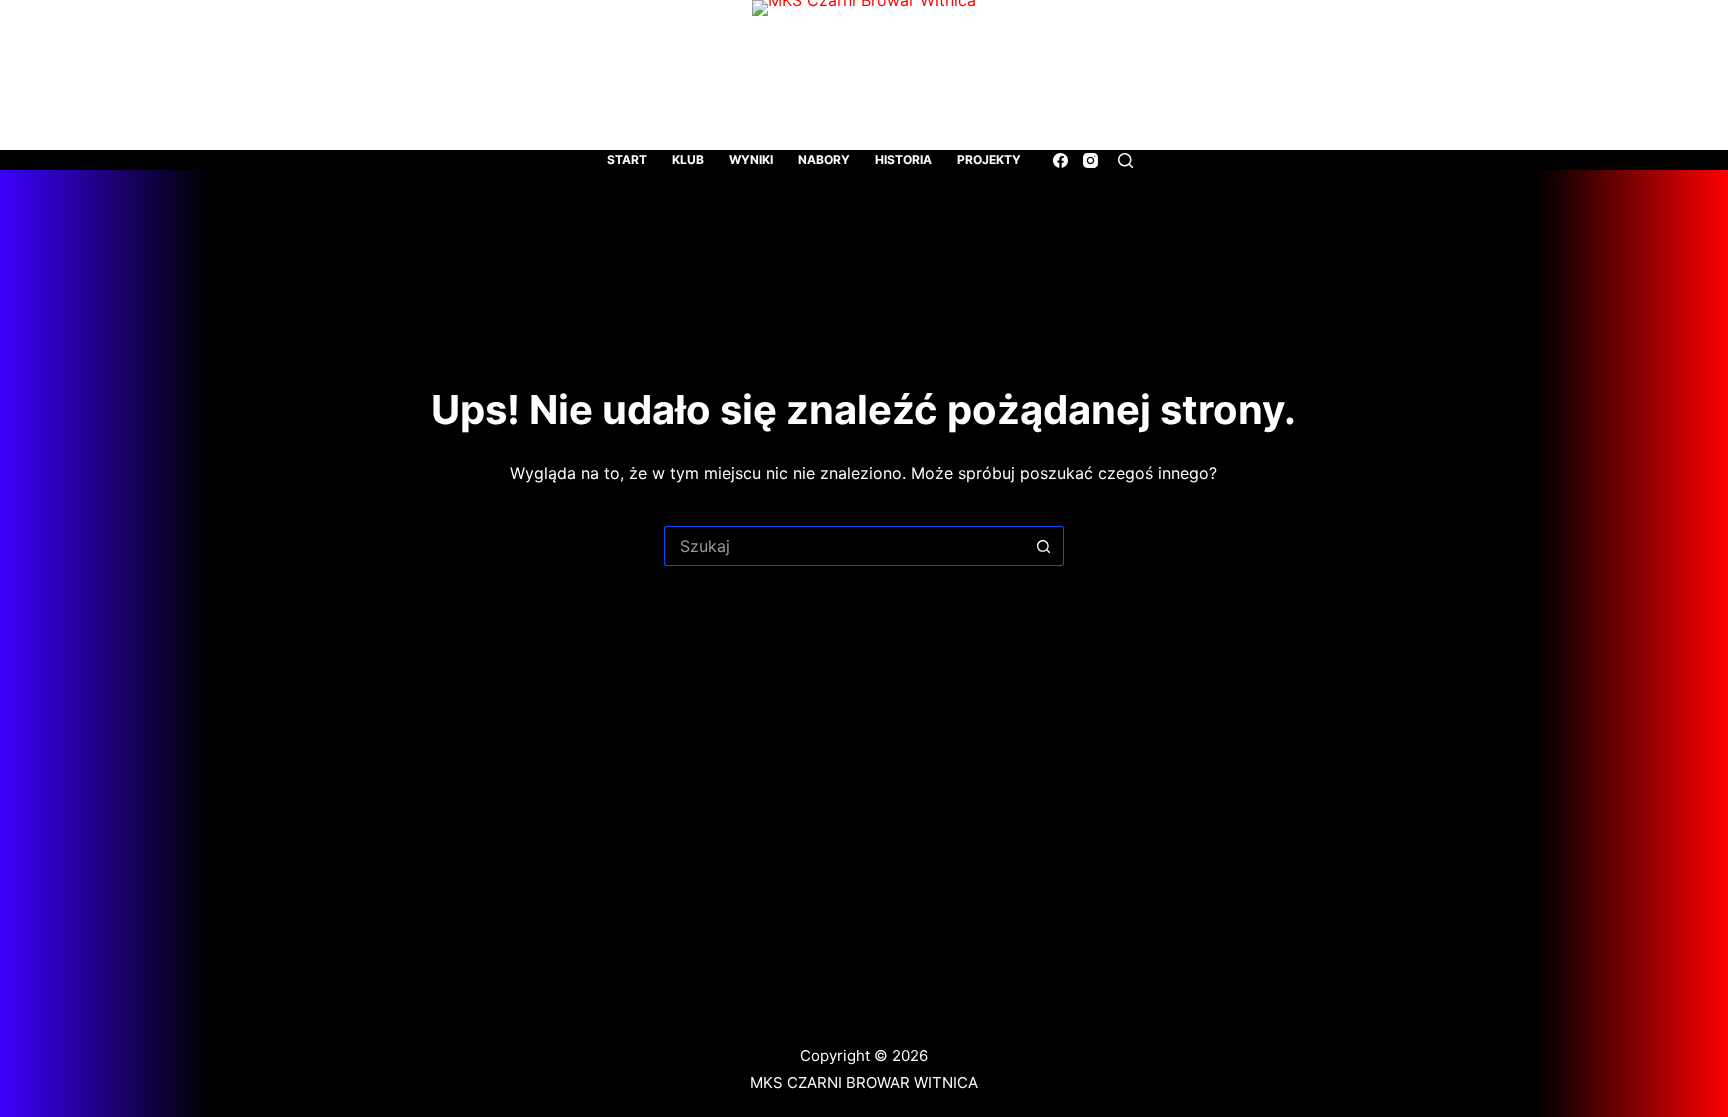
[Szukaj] (1125, 160)
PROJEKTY (989, 159)
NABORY (824, 159)
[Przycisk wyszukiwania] (1044, 546)
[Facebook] (1060, 160)
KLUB (688, 159)
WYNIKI (751, 159)
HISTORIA (903, 159)
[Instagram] (1090, 160)
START (627, 159)
